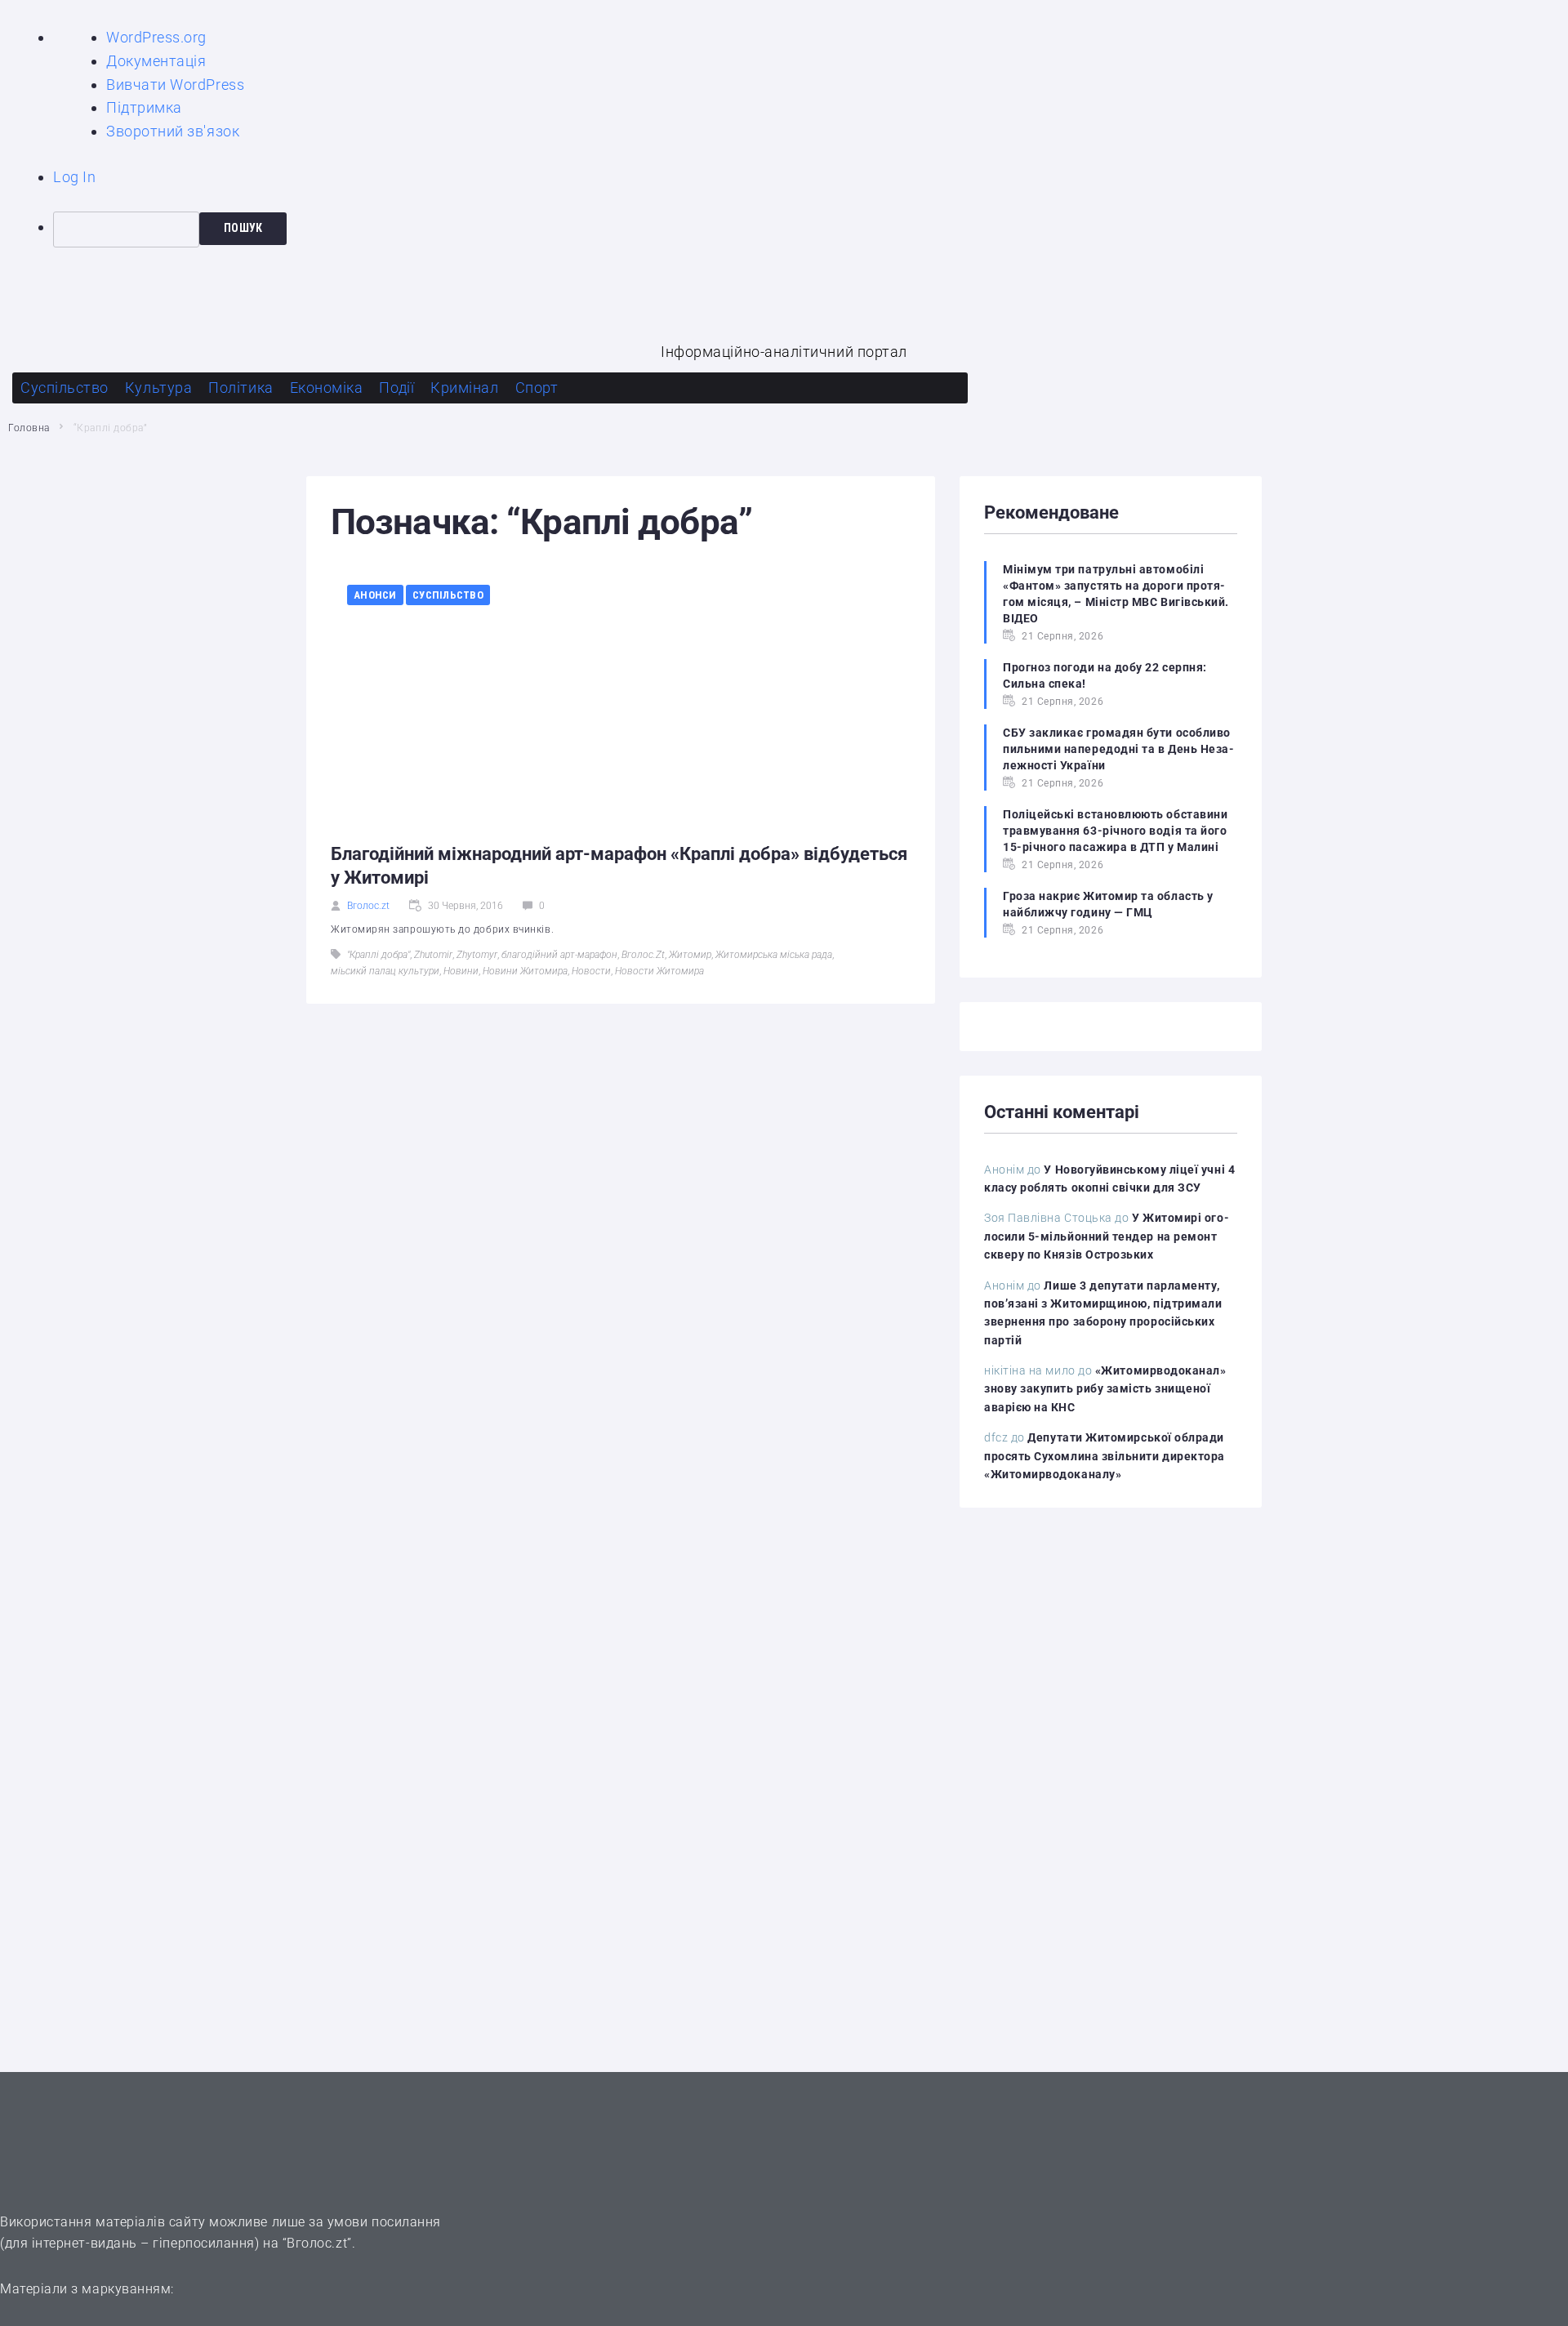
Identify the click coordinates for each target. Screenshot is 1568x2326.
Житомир (690, 955)
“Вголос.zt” (317, 2243)
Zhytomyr (477, 955)
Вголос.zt (368, 906)
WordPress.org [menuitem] (156, 37)
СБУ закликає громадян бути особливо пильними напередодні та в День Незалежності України (1118, 749)
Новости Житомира (659, 971)
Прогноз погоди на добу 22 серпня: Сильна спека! (1105, 675)
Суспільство (448, 595)
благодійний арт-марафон (559, 955)
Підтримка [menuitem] (144, 107)
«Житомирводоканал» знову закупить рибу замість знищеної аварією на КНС (1105, 1389)
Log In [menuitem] (74, 177)
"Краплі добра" (379, 955)
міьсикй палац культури (385, 971)
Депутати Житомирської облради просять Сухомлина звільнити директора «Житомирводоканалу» (1105, 1456)
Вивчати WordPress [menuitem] (175, 85)
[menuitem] (811, 229)
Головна (29, 428)
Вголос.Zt (643, 955)
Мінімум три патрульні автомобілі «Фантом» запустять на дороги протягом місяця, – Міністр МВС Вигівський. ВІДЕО (1116, 594)
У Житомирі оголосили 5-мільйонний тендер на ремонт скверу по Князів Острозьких (1107, 1236)
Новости (591, 971)
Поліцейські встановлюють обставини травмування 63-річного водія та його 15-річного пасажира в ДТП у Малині (1115, 831)
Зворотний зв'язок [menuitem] (173, 131)
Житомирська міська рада (774, 955)
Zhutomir (433, 955)
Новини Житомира (525, 971)
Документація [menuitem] (156, 61)
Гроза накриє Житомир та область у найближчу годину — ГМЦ (1108, 904)
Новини (461, 971)
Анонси (375, 595)
